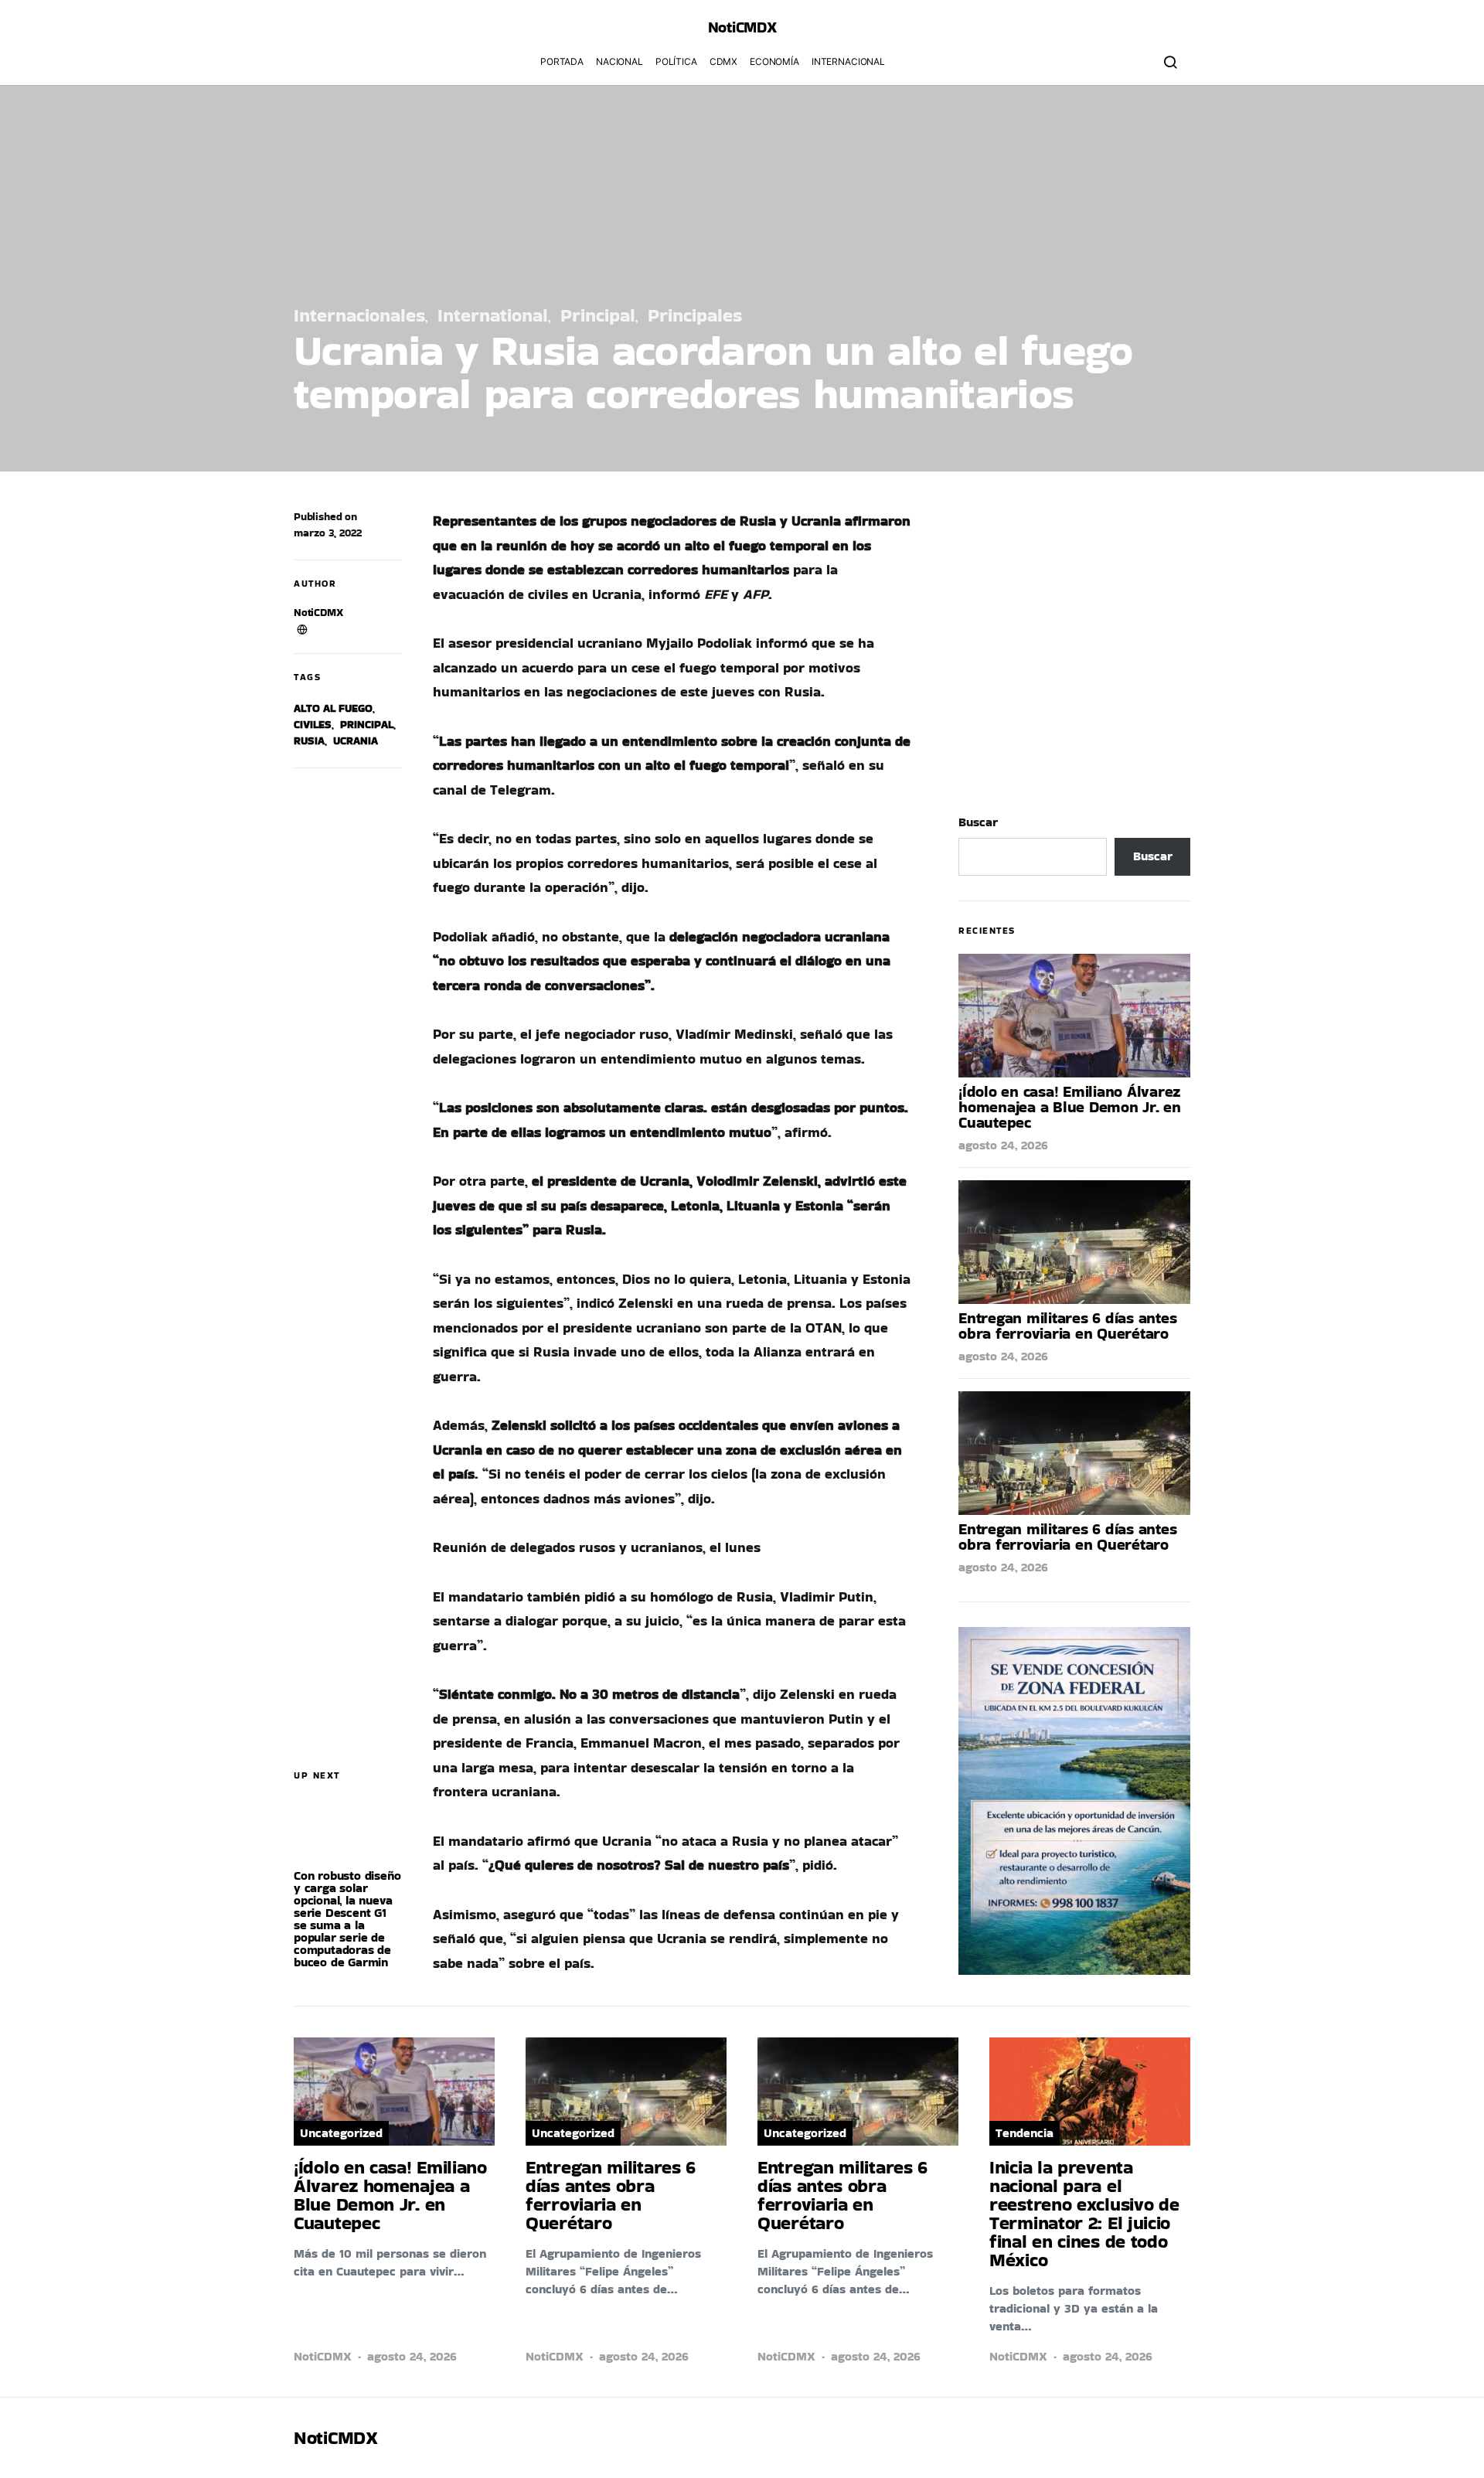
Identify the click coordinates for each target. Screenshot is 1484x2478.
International (493, 315)
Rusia (309, 740)
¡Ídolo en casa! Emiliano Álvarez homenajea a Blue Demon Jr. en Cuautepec (1070, 1107)
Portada (562, 61)
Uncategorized (341, 2133)
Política (676, 61)
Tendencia (1025, 2133)
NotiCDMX (318, 612)
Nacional (619, 61)
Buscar (978, 822)
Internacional (848, 61)
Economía (774, 61)
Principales (695, 315)
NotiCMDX (742, 27)
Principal (598, 315)
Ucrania (356, 740)
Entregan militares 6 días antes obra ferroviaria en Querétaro (1067, 1326)
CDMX (723, 61)
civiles (313, 724)
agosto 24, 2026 (1003, 1145)
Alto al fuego (333, 708)
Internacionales (359, 315)
